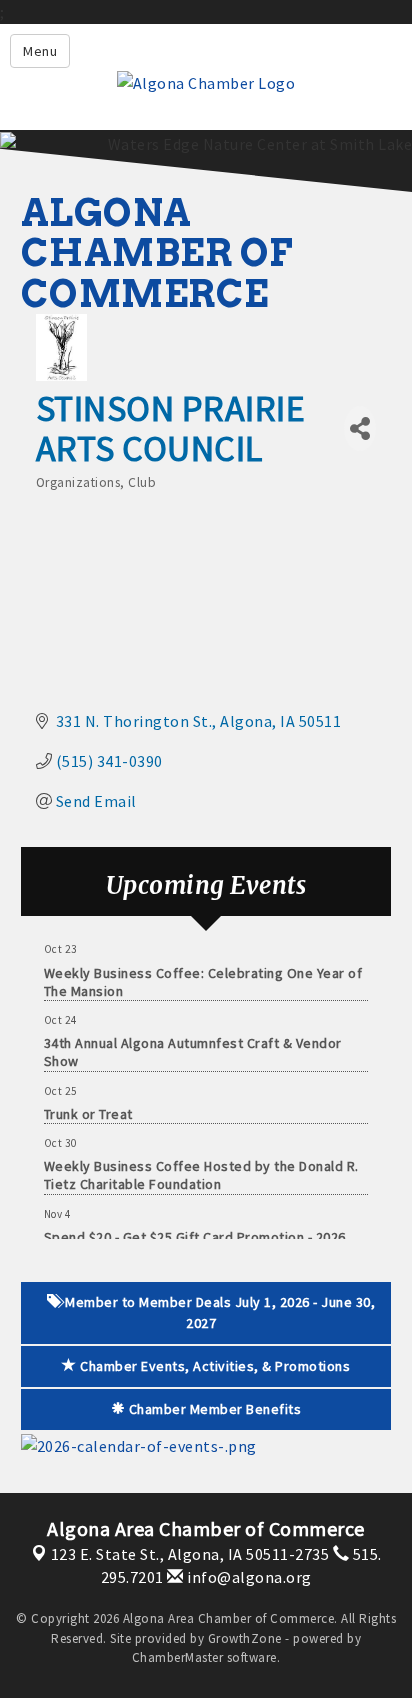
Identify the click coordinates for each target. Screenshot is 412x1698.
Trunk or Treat (88, 1110)
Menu (40, 51)
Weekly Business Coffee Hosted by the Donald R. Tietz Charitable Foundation (201, 1171)
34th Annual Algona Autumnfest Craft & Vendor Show (193, 1048)
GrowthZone (245, 1638)
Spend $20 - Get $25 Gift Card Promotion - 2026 (195, 1233)
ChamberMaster (178, 1657)
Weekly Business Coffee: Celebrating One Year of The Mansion (203, 978)
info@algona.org (248, 1577)
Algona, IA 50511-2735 (190, 1554)
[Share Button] (360, 428)
